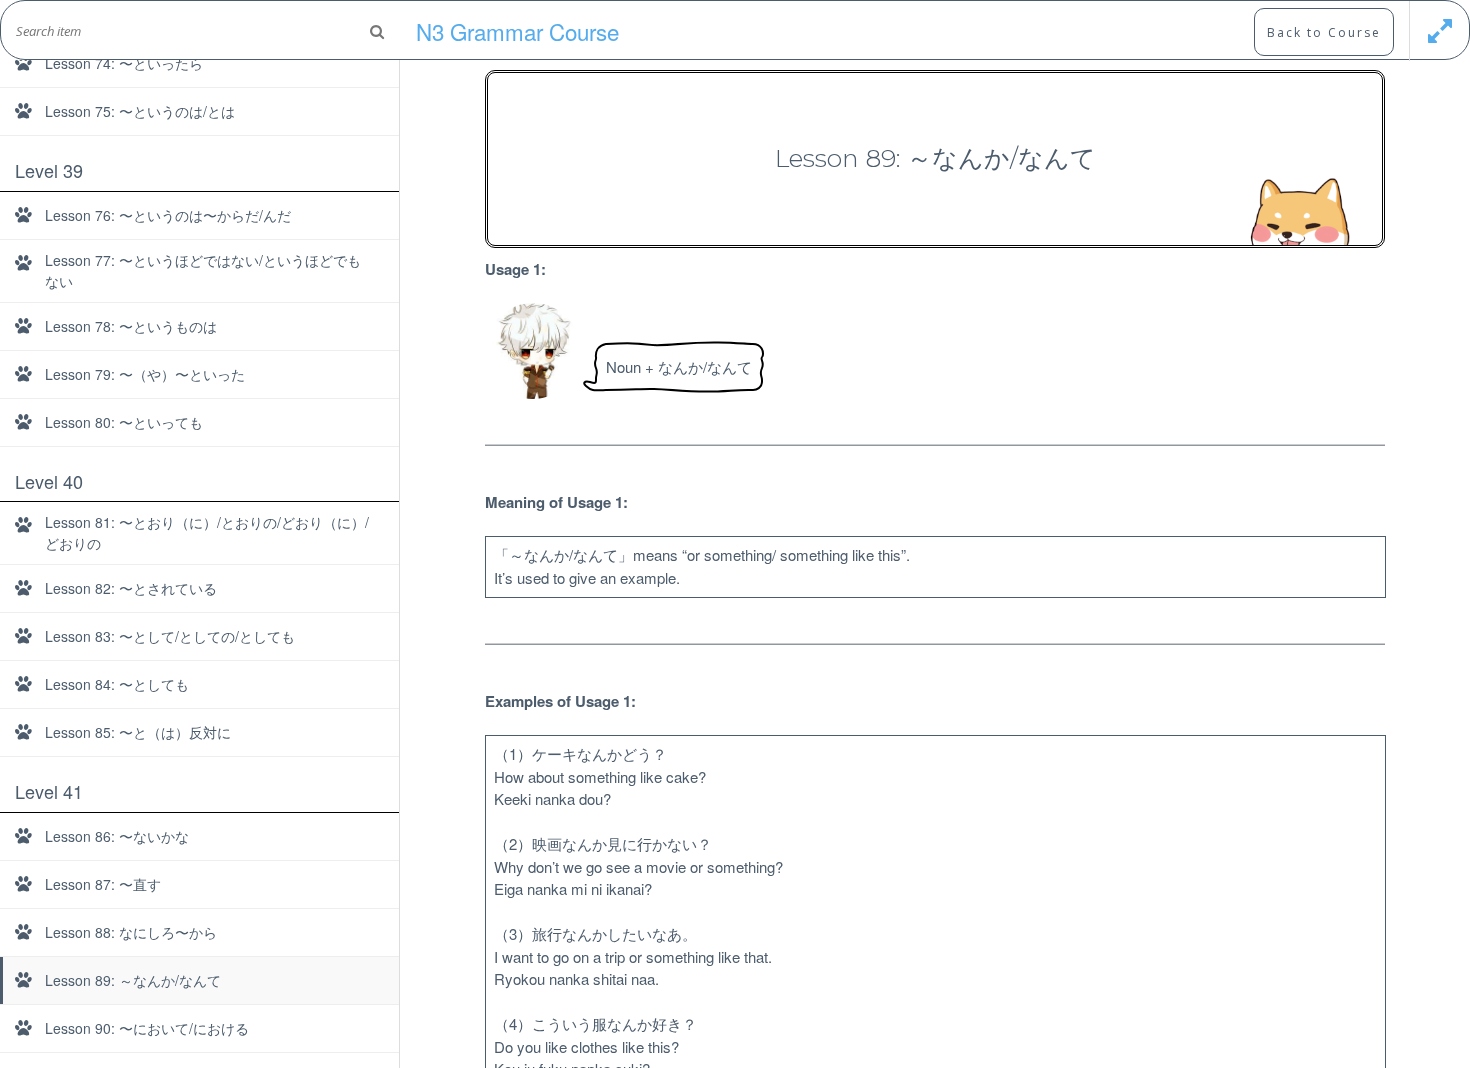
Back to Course (1324, 32)
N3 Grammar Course (517, 31)
